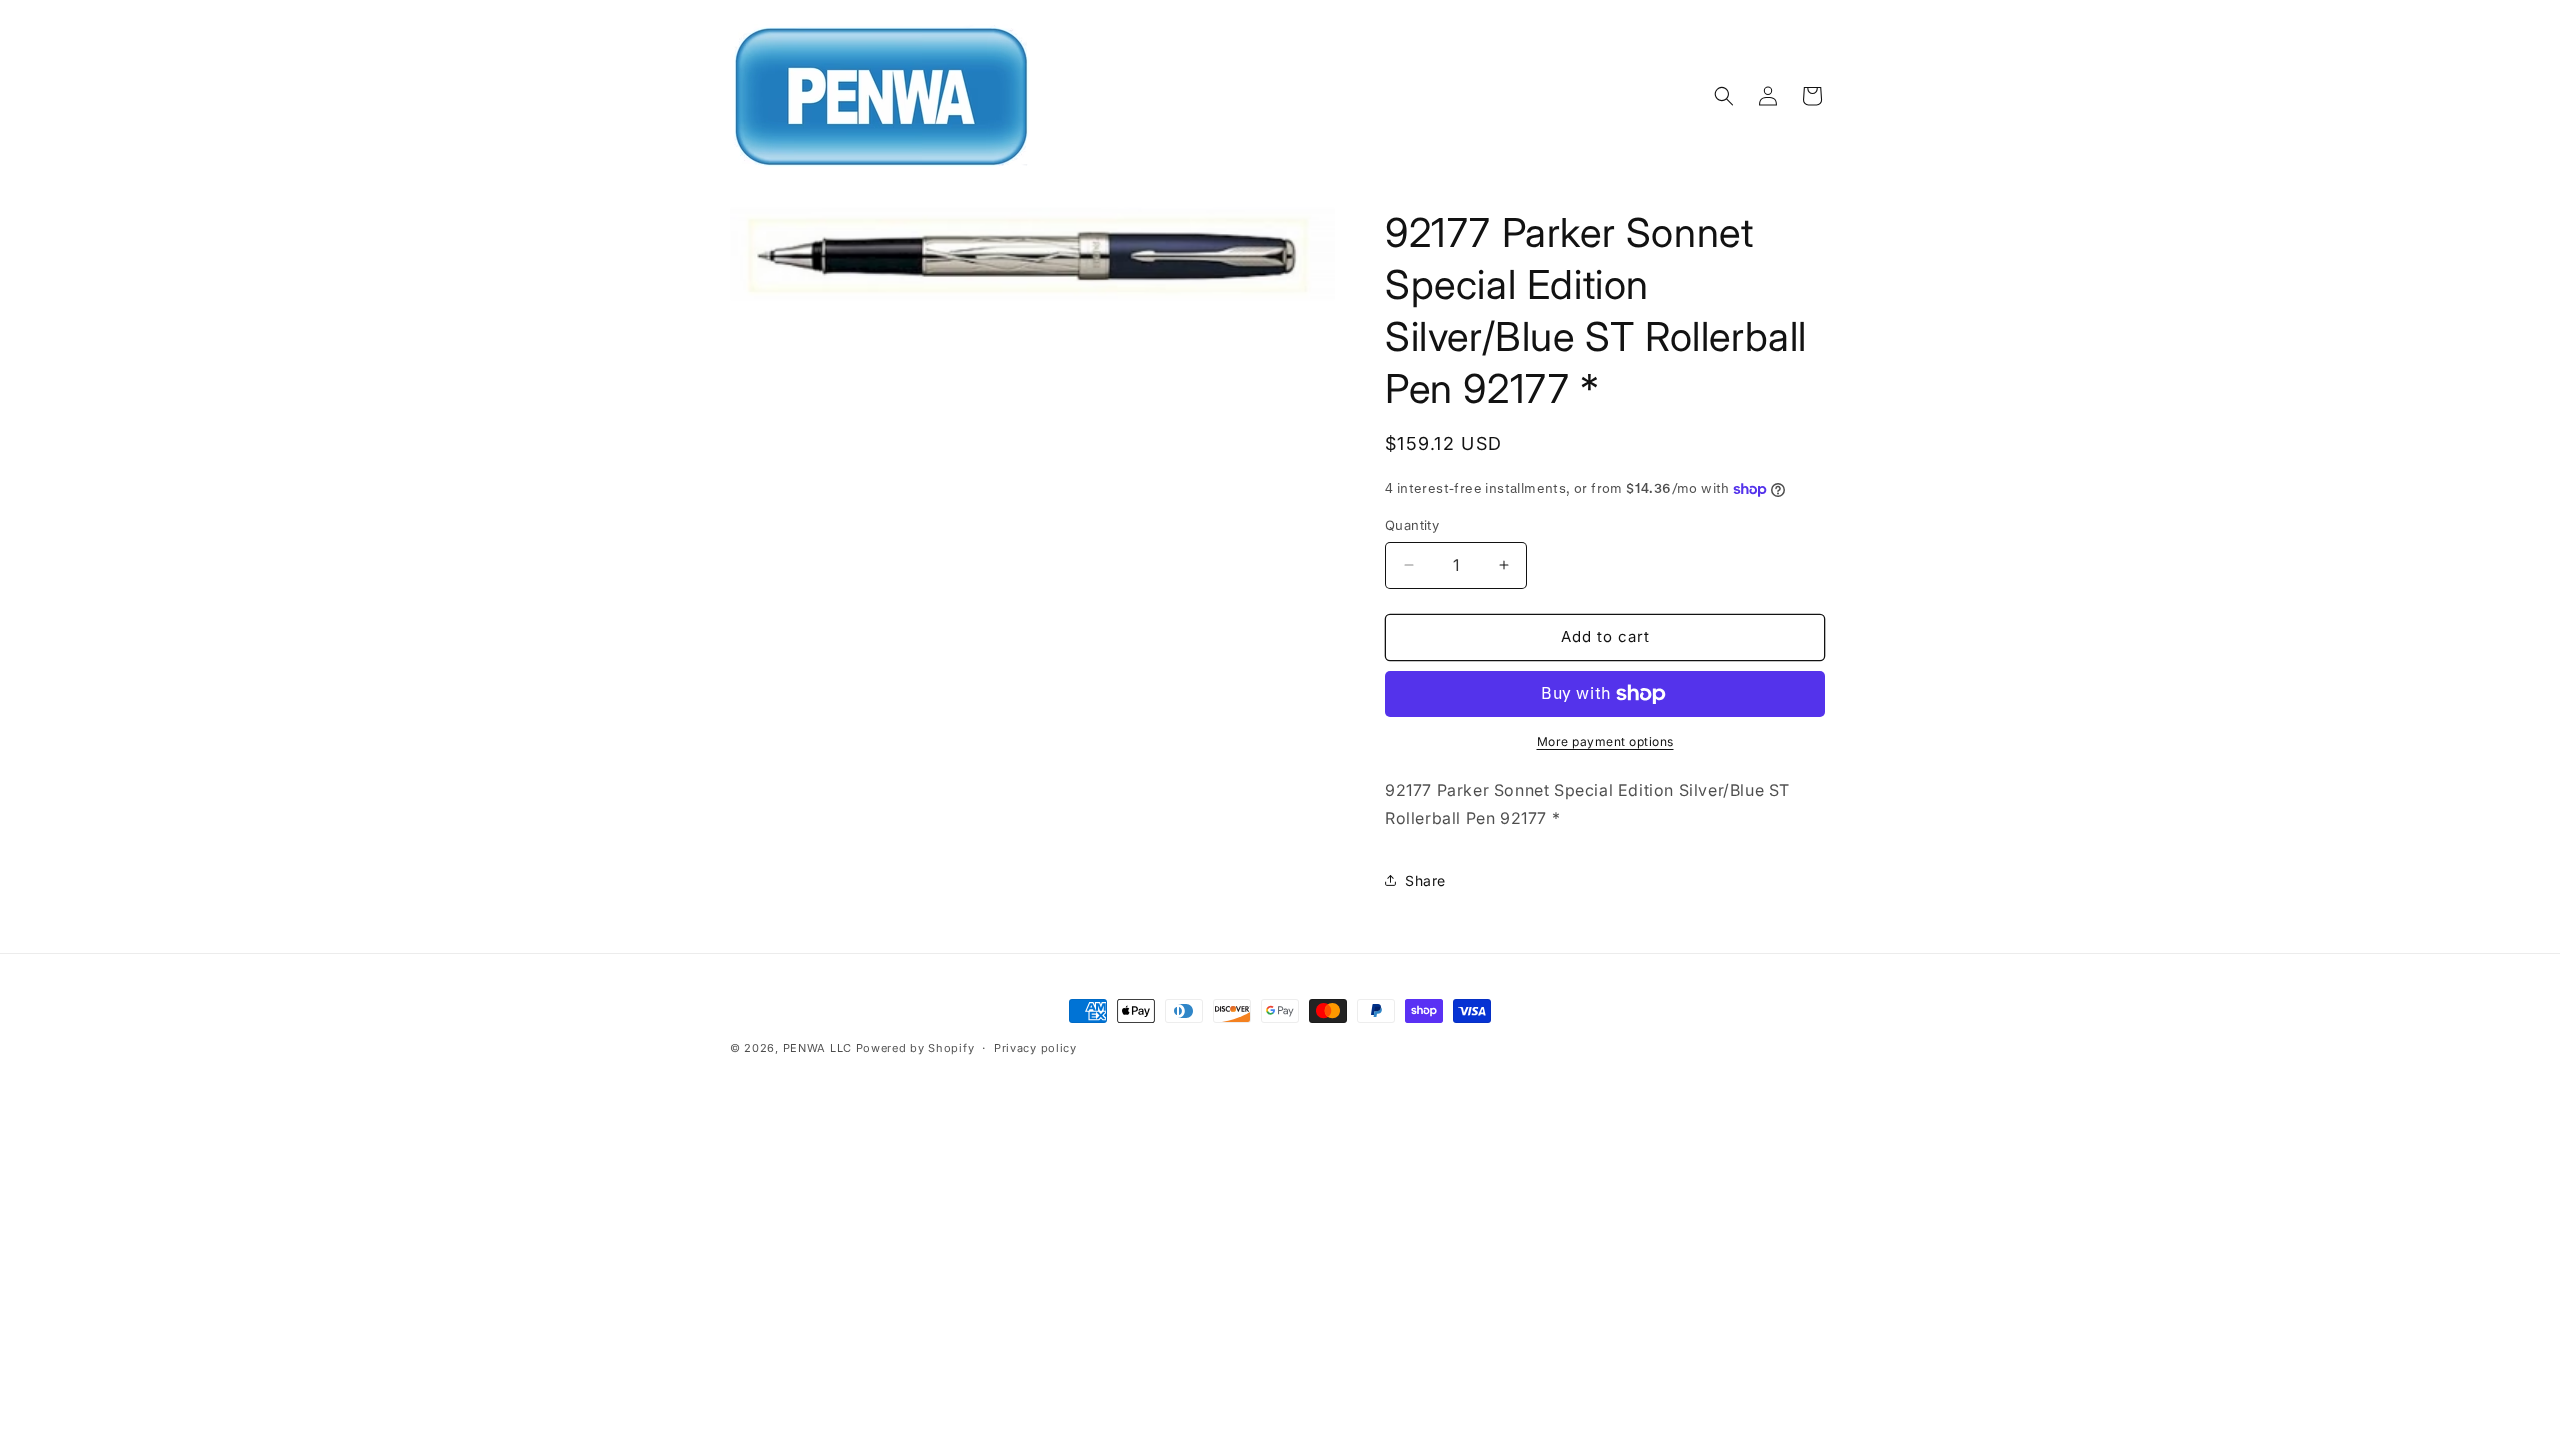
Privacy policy (1035, 1048)
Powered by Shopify (915, 1048)
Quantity (1412, 525)
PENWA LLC (817, 1048)
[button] (1724, 96)
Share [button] (1425, 880)
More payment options (1605, 741)
